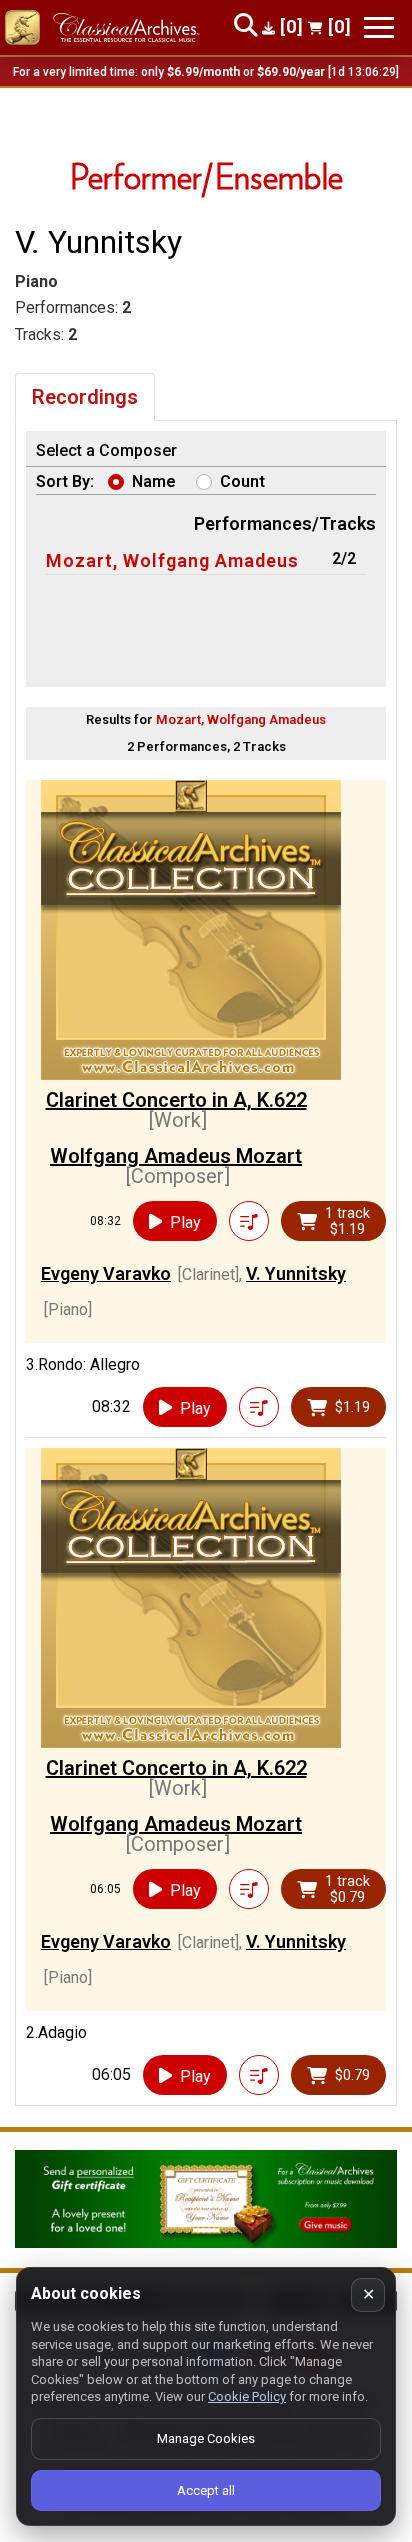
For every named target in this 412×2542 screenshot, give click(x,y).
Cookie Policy (247, 2396)
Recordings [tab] (85, 397)
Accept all (206, 2490)
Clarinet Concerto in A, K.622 (176, 1100)
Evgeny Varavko (106, 1273)
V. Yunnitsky (296, 1273)
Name (154, 481)
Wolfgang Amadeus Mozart (176, 1156)
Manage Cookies (206, 2438)
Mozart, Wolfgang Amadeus (172, 560)
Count (242, 481)
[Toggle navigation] (379, 27)
